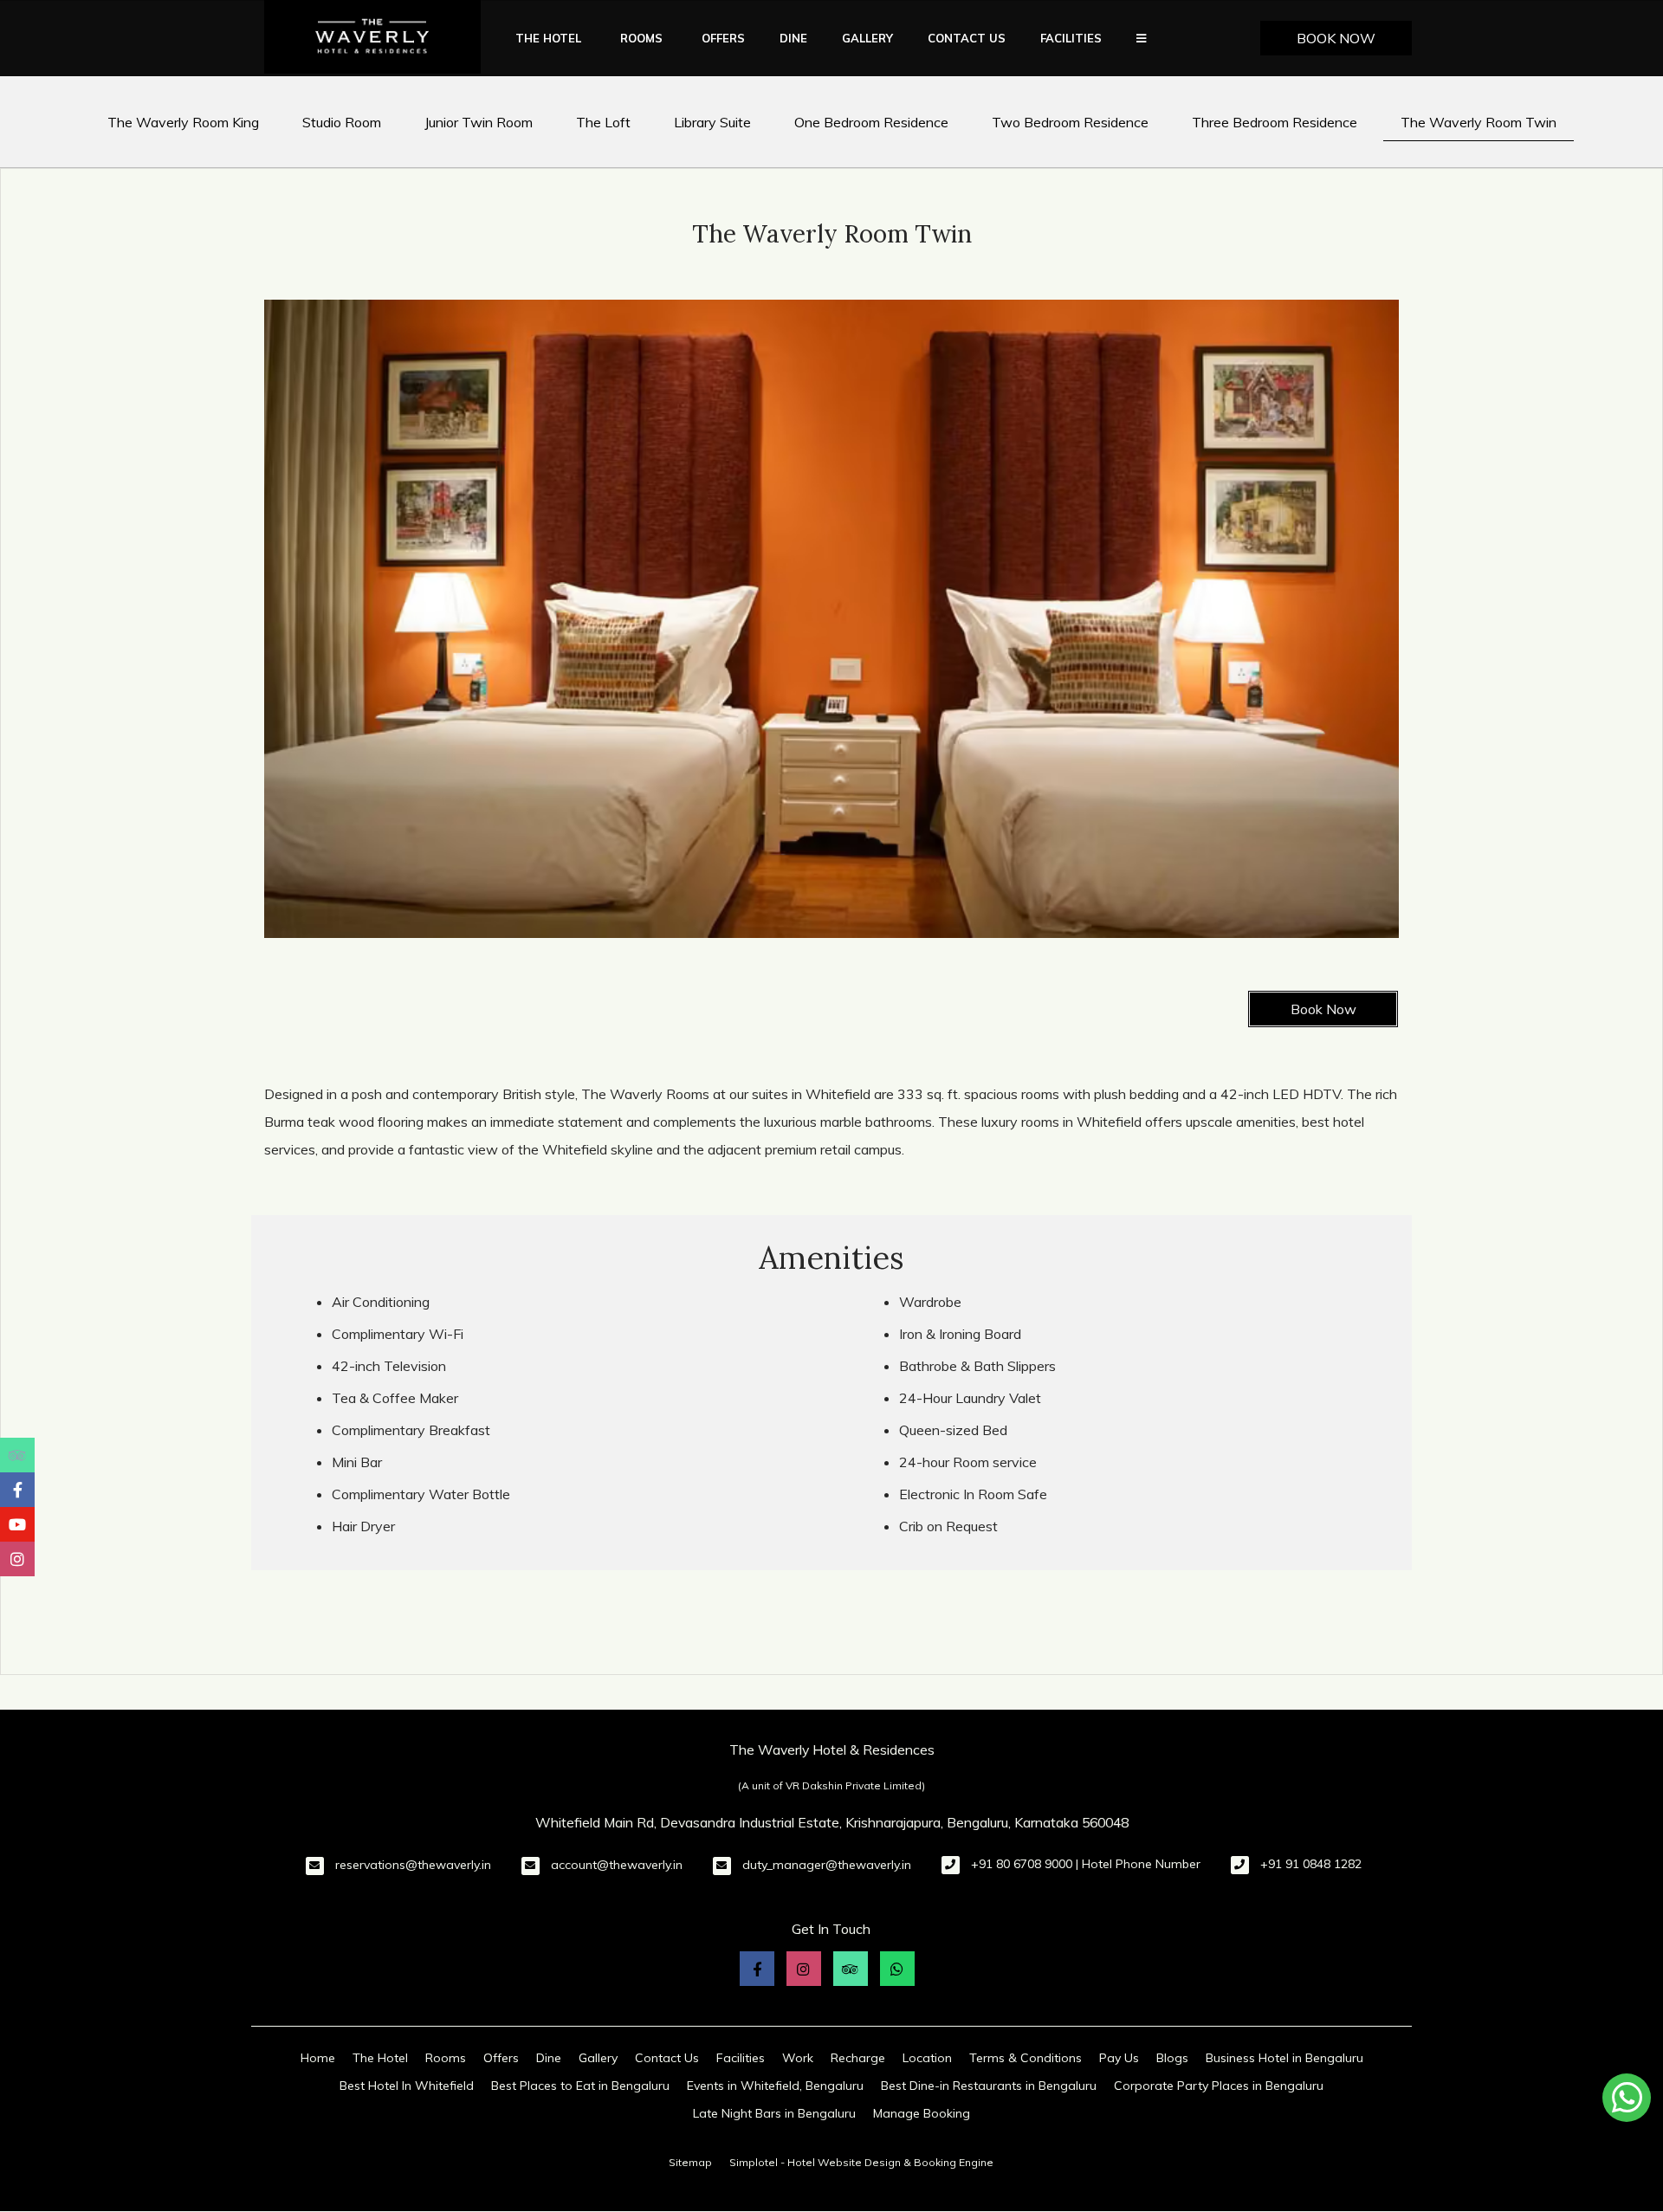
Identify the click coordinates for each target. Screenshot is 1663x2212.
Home (318, 2058)
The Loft (603, 122)
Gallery (867, 38)
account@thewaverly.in (617, 1865)
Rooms (641, 38)
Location (927, 2058)
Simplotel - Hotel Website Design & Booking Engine (861, 2162)
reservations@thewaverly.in (413, 1865)
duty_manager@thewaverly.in (827, 1865)
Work (798, 2058)
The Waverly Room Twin (1479, 122)
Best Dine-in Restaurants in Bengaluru (989, 2086)
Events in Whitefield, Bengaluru (775, 2086)
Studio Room (342, 122)
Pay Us (1119, 2058)
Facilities (1071, 38)
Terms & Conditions (1026, 2058)
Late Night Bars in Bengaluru (774, 2113)
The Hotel (548, 38)
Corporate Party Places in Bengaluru (1219, 2086)
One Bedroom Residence (871, 122)
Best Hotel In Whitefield (407, 2086)
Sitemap (690, 2162)
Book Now (1336, 38)
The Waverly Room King (183, 122)
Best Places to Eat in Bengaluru (580, 2086)
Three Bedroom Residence (1275, 122)
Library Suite (712, 122)
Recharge (858, 2058)
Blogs (1172, 2058)
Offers (723, 38)
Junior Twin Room (479, 122)
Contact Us (967, 38)
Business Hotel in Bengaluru (1284, 2058)
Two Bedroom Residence (1070, 122)
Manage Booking (922, 2113)
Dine (793, 38)
